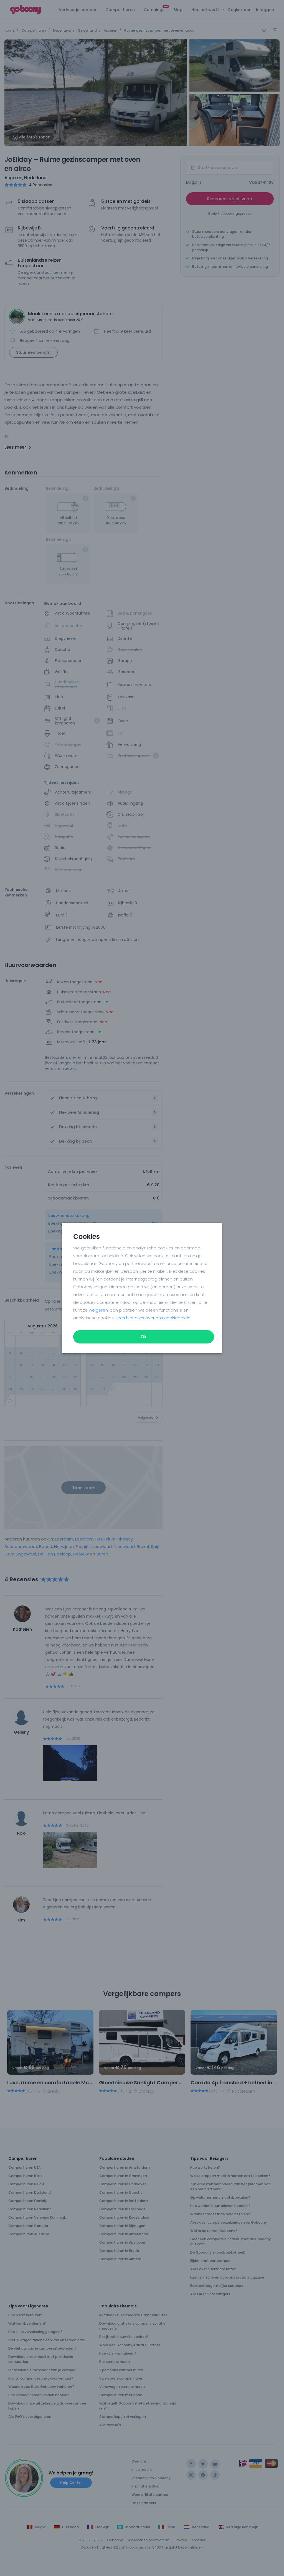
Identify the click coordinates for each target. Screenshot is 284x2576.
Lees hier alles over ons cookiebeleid (153, 1318)
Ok (144, 1337)
